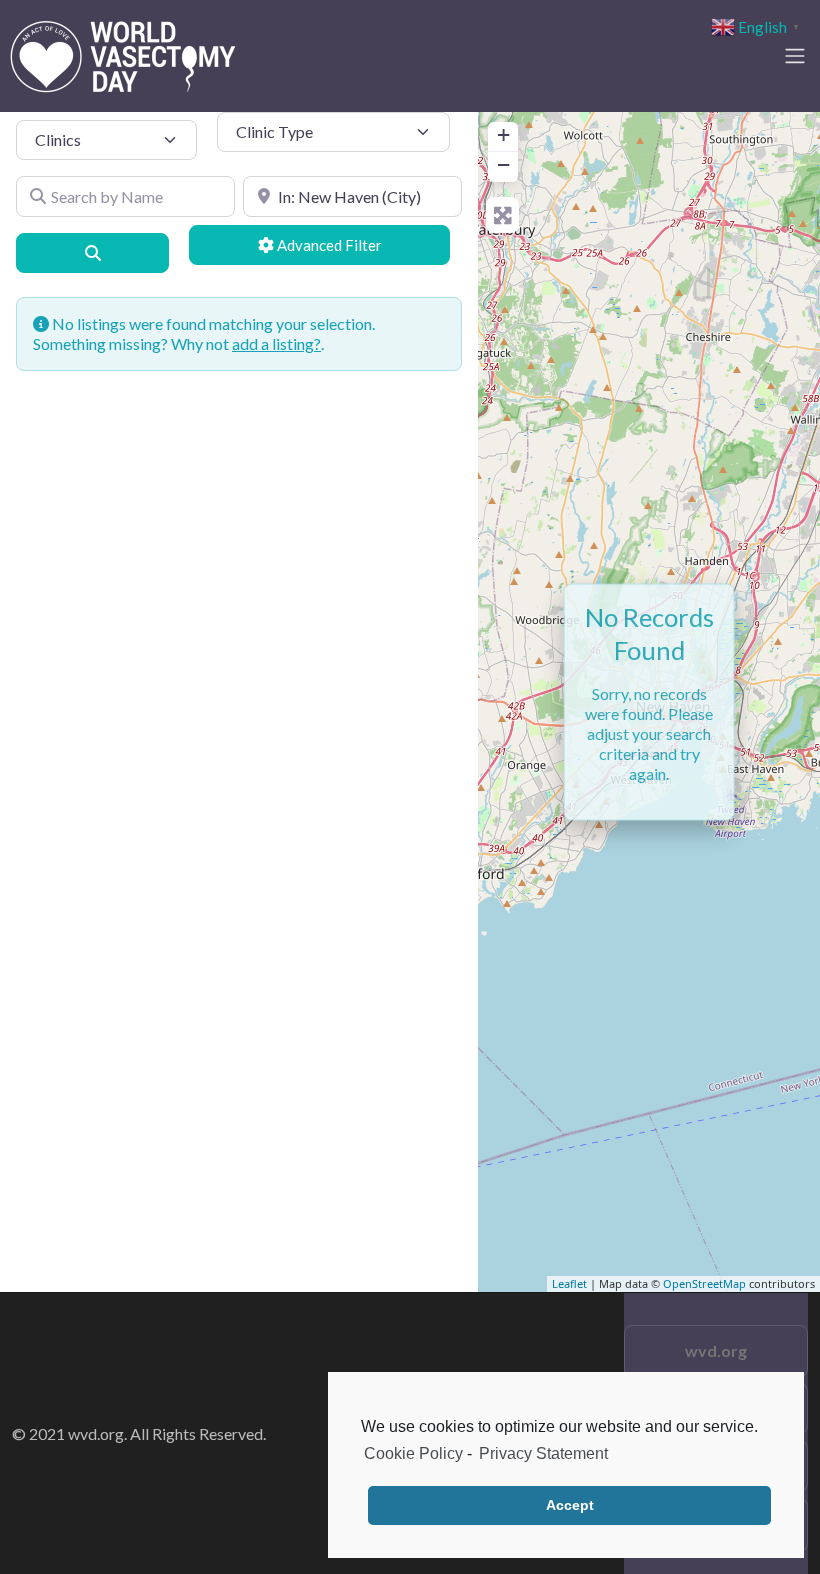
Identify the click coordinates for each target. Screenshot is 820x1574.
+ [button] (503, 134)
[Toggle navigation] (795, 56)
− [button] (503, 164)
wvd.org (716, 1350)
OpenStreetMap (704, 1283)
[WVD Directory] (123, 53)
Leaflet (569, 1283)
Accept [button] (570, 1505)
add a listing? (276, 343)
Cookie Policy (413, 1453)
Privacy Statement (543, 1453)
